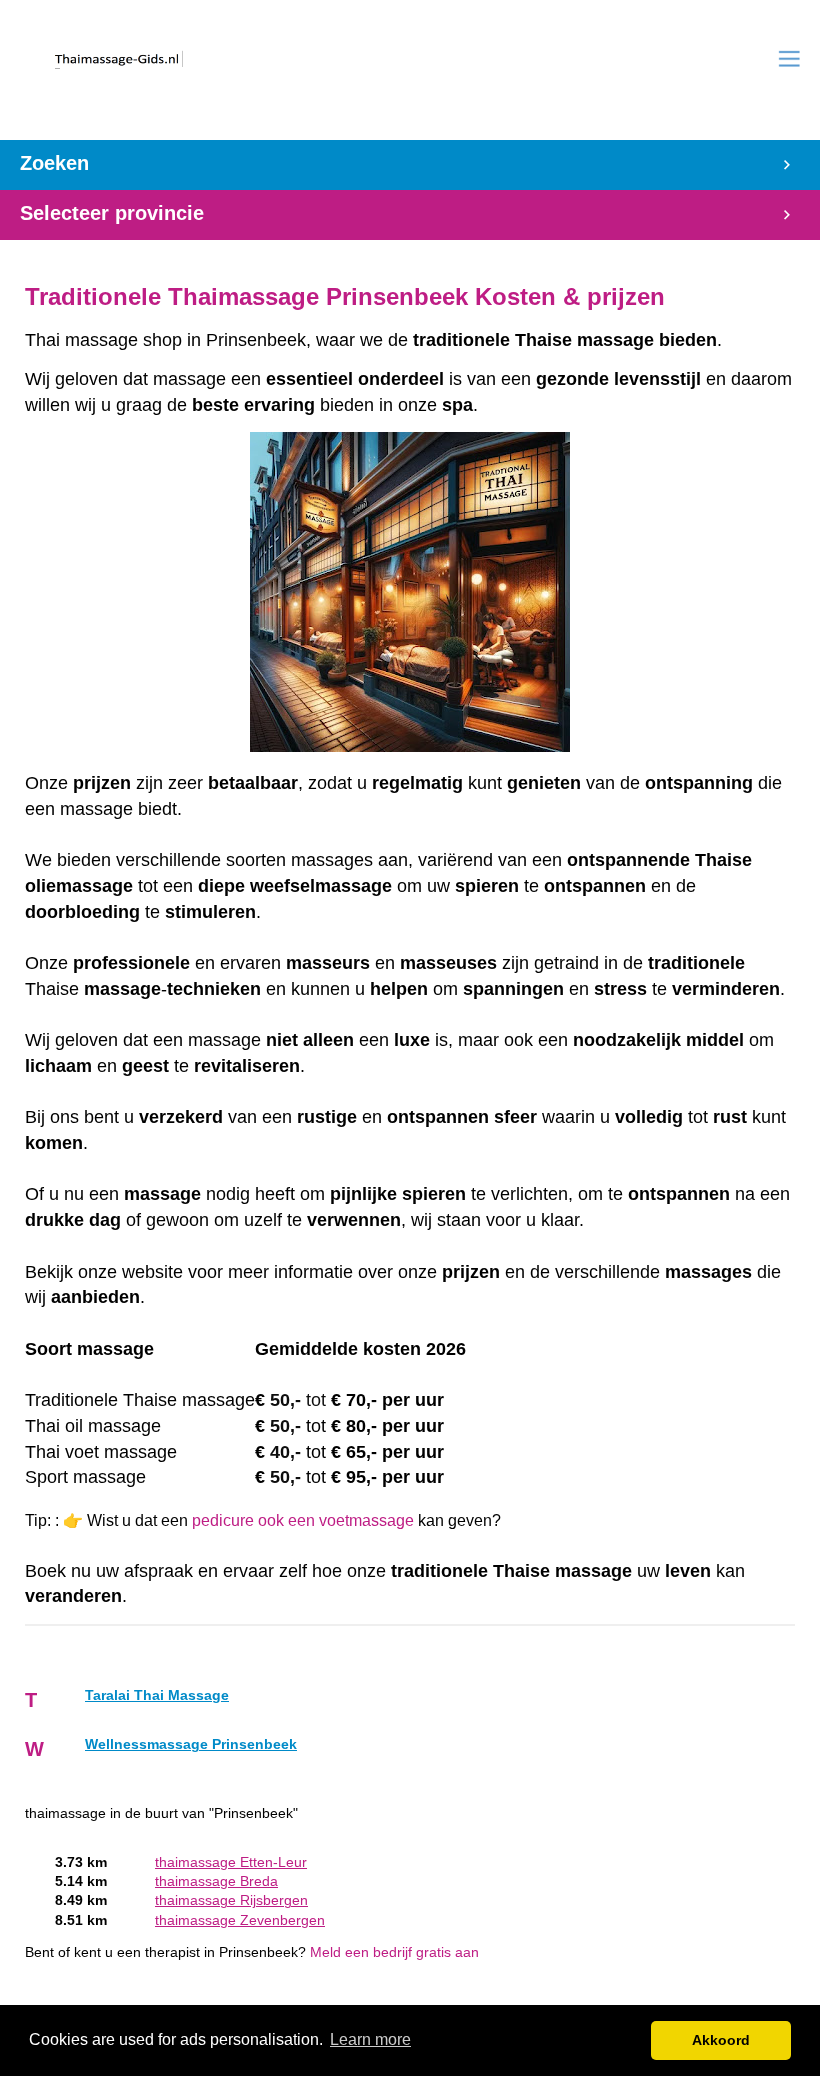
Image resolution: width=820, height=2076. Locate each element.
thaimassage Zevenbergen (240, 1920)
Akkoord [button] (721, 2040)
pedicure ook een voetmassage (303, 1520)
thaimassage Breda (216, 1881)
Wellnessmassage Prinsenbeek (191, 1744)
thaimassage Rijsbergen (231, 1900)
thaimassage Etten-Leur (231, 1862)
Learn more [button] (370, 2039)
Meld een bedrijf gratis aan (394, 1952)
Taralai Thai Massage (157, 1695)
